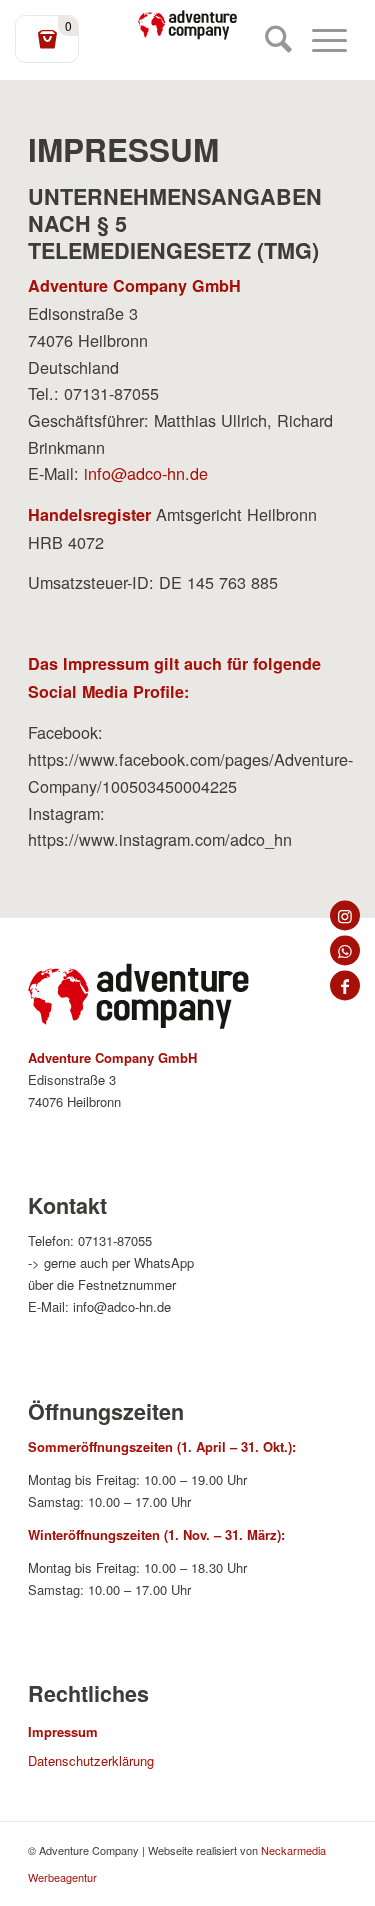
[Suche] (268, 40)
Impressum (63, 1731)
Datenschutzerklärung (91, 1760)
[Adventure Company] (188, 25)
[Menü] (319, 40)
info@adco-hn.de (146, 473)
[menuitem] (268, 40)
